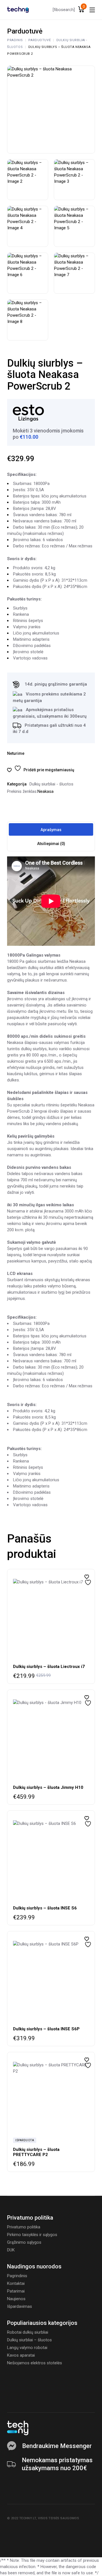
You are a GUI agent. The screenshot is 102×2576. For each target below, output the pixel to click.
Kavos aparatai (21, 2355)
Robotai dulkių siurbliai (28, 2332)
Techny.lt (28, 2518)
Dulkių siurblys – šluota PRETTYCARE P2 (36, 2152)
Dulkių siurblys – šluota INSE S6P (46, 2029)
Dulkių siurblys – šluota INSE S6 (45, 1908)
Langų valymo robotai (27, 2348)
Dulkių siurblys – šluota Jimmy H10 (48, 1787)
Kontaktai (16, 2283)
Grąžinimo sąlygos (24, 2242)
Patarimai (16, 2291)
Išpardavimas (20, 2306)
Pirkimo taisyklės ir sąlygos (32, 2235)
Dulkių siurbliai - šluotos (51, 784)
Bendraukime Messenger (57, 2446)
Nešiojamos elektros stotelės (35, 2363)
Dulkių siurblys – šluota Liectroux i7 (49, 1667)
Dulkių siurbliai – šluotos (29, 2340)
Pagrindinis (17, 2276)
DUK (11, 2250)
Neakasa (45, 791)
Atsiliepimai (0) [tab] (51, 844)
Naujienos (16, 2299)
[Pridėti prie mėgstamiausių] (87, 1577)
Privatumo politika (24, 2227)
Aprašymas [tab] (51, 830)
